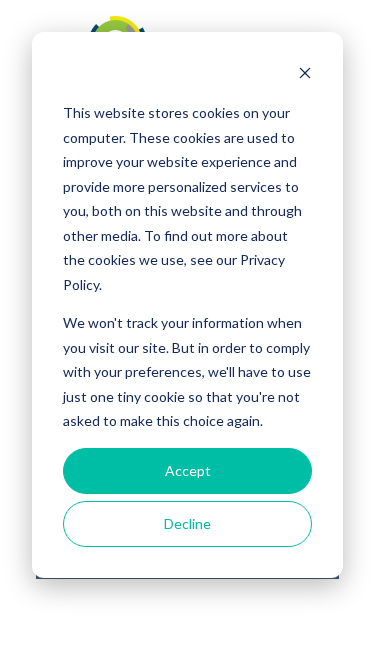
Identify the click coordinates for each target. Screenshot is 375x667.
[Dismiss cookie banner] (305, 75)
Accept (188, 470)
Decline (187, 523)
